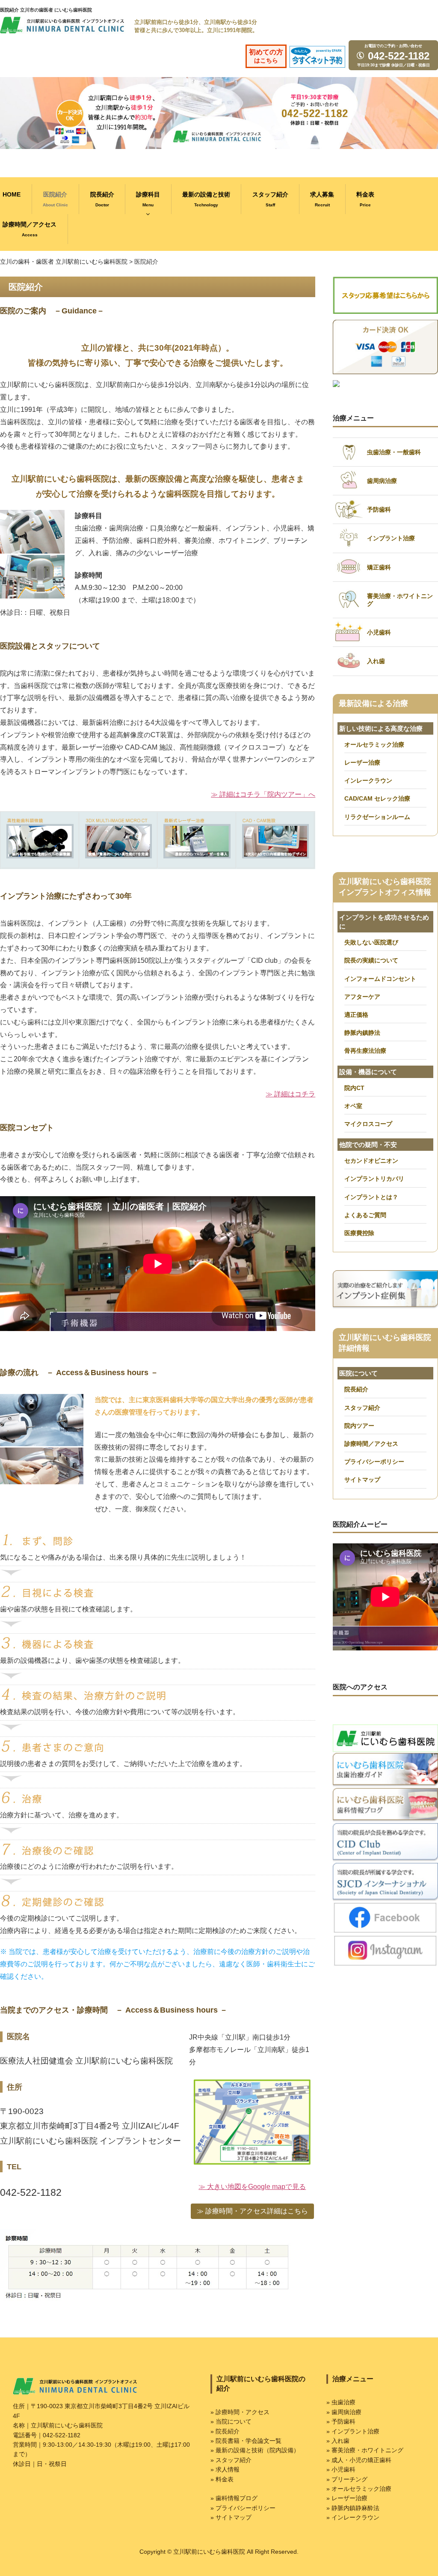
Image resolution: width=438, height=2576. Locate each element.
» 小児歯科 (341, 2469)
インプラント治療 (391, 538)
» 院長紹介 (225, 2431)
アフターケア (362, 997)
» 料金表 (222, 2479)
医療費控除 (359, 1233)
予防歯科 (379, 509)
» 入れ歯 (338, 2441)
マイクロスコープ (368, 1124)
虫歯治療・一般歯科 (394, 452)
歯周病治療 (382, 481)
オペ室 (353, 1106)
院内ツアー (359, 1426)
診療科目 (148, 199)
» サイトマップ (231, 2517)
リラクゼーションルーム (377, 817)
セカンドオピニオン (371, 1161)
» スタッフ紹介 (231, 2460)
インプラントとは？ (371, 1197)
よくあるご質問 (365, 1215)
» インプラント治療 (353, 2431)
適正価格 (356, 1015)
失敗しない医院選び (371, 942)
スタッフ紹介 (270, 199)
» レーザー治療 (347, 2498)
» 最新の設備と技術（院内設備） (255, 2450)
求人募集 (322, 199)
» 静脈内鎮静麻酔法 (353, 2508)
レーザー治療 (362, 762)
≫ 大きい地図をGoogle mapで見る (252, 2187)
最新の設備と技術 (206, 199)
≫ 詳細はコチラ (290, 1094)
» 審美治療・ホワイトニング (365, 2450)
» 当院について (231, 2421)
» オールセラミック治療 (359, 2489)
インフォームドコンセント (380, 979)
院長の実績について (371, 960)
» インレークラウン (353, 2517)
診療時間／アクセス (371, 1444)
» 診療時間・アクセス (240, 2412)
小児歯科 (379, 632)
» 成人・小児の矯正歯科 (359, 2460)
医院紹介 (55, 199)
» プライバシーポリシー (243, 2508)
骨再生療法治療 (365, 1051)
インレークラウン (368, 780)
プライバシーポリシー (374, 1462)
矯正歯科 (379, 567)
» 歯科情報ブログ (234, 2498)
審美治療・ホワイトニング (400, 600)
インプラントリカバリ (374, 1179)
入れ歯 (376, 661)
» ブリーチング (347, 2479)
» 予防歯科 (341, 2421)
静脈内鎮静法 (362, 1033)
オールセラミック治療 (374, 745)
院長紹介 (102, 199)
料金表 (365, 199)
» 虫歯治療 (341, 2402)
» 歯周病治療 (344, 2412)
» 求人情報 (225, 2469)
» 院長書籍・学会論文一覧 (246, 2441)
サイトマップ (362, 1480)
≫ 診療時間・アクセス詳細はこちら (252, 2211)
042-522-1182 (397, 56)
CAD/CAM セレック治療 (377, 798)
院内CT (354, 1088)
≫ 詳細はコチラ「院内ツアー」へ (263, 794)
